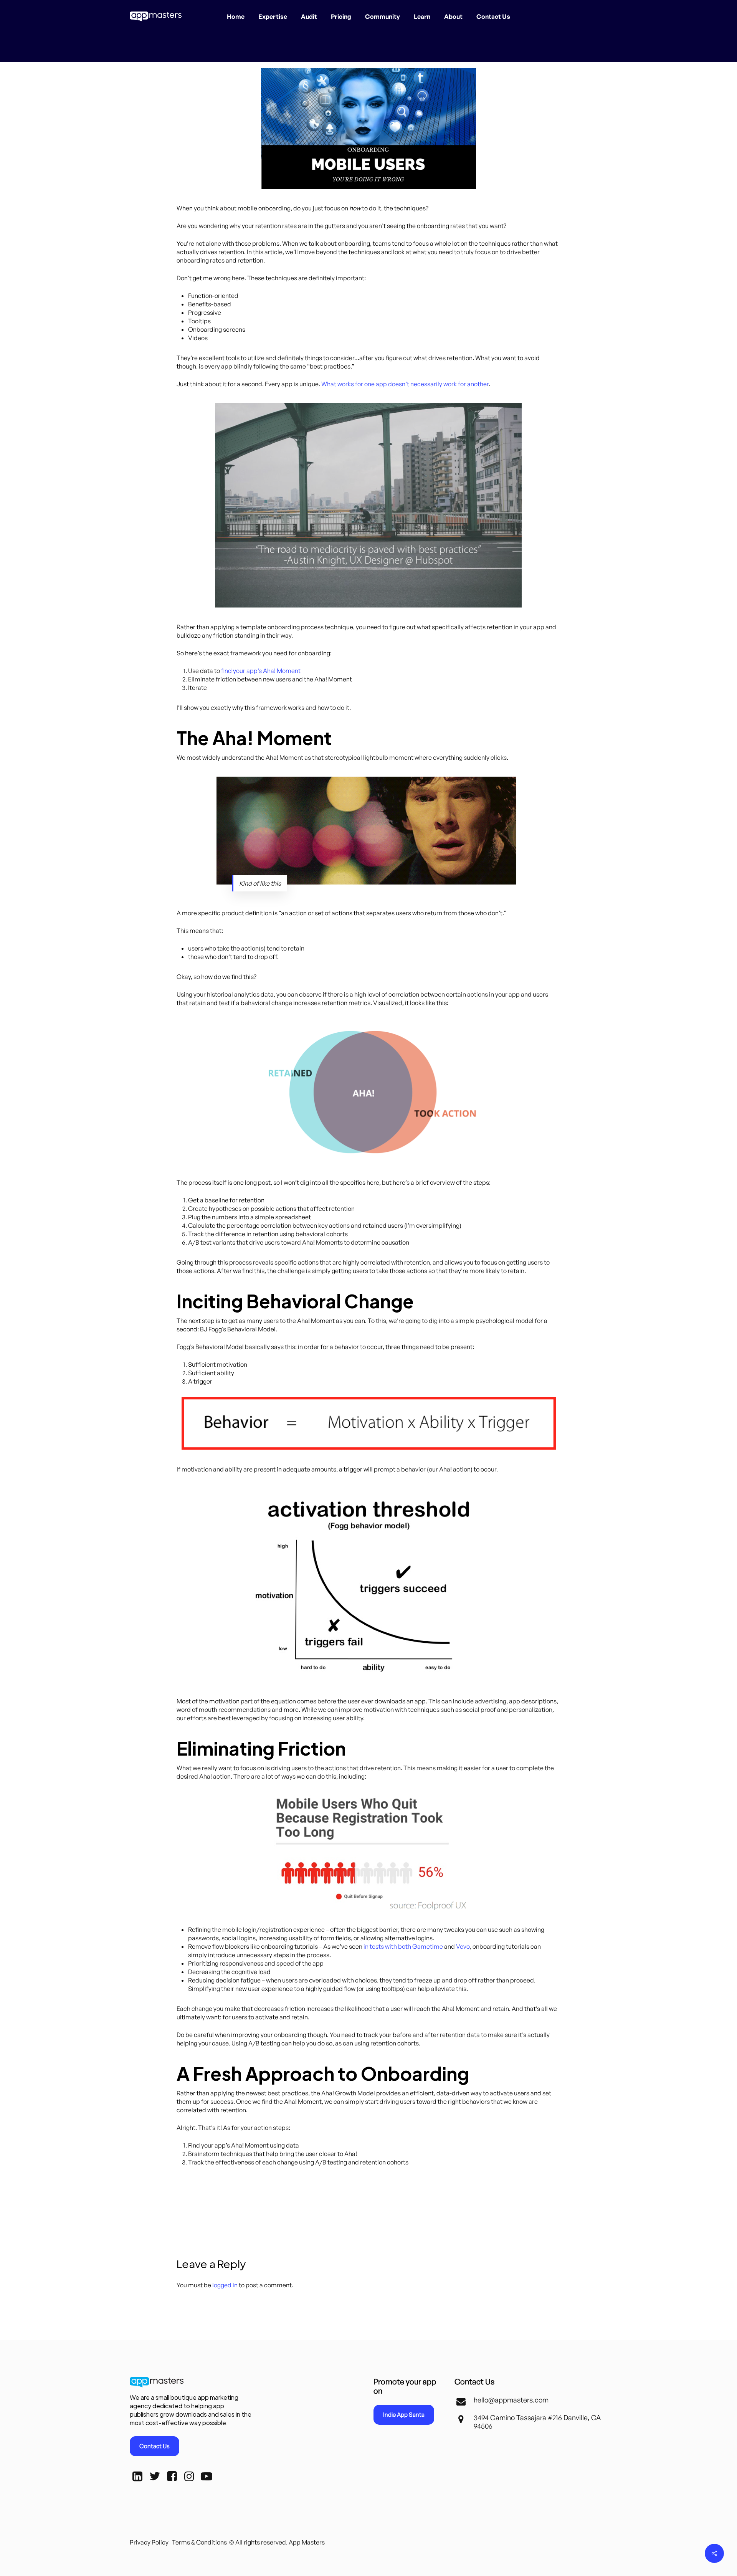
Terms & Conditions (199, 2542)
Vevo (463, 1946)
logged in (225, 2285)
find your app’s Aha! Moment (261, 671)
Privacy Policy (149, 2542)
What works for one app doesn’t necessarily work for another (405, 384)
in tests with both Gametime (403, 1946)
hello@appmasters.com (511, 2400)
